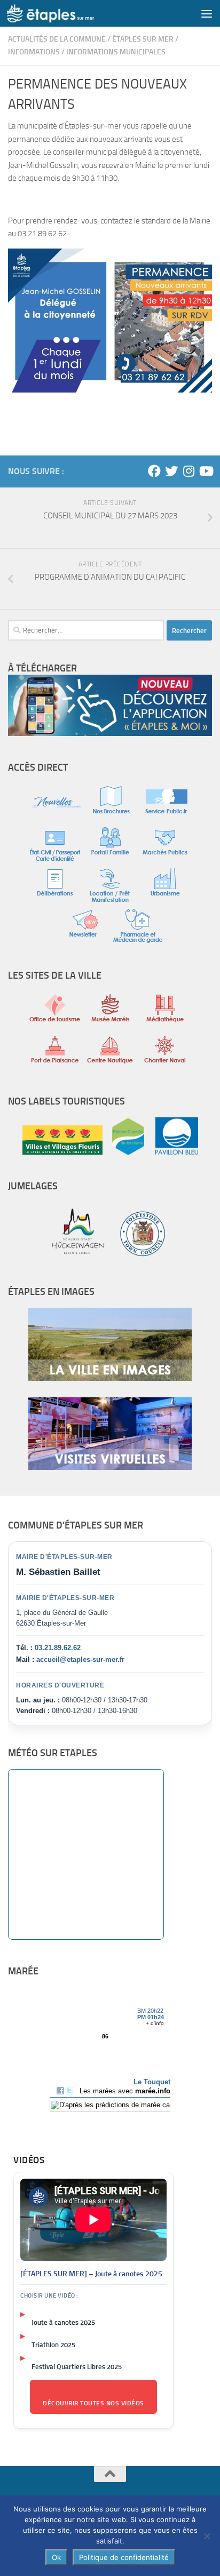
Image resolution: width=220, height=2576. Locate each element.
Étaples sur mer (143, 39)
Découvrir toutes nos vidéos (93, 2403)
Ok (56, 2557)
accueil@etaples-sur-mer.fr (80, 1659)
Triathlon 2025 (53, 2345)
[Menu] (207, 13)
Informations (34, 52)
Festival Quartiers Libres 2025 (77, 2367)
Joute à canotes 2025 (63, 2322)
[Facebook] (154, 471)
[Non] (207, 2536)
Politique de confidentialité (124, 2557)
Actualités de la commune (57, 39)
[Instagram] (188, 471)
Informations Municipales (116, 52)
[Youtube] (206, 471)
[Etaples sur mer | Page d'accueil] (65, 13)
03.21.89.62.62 (58, 1648)
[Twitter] (171, 471)
